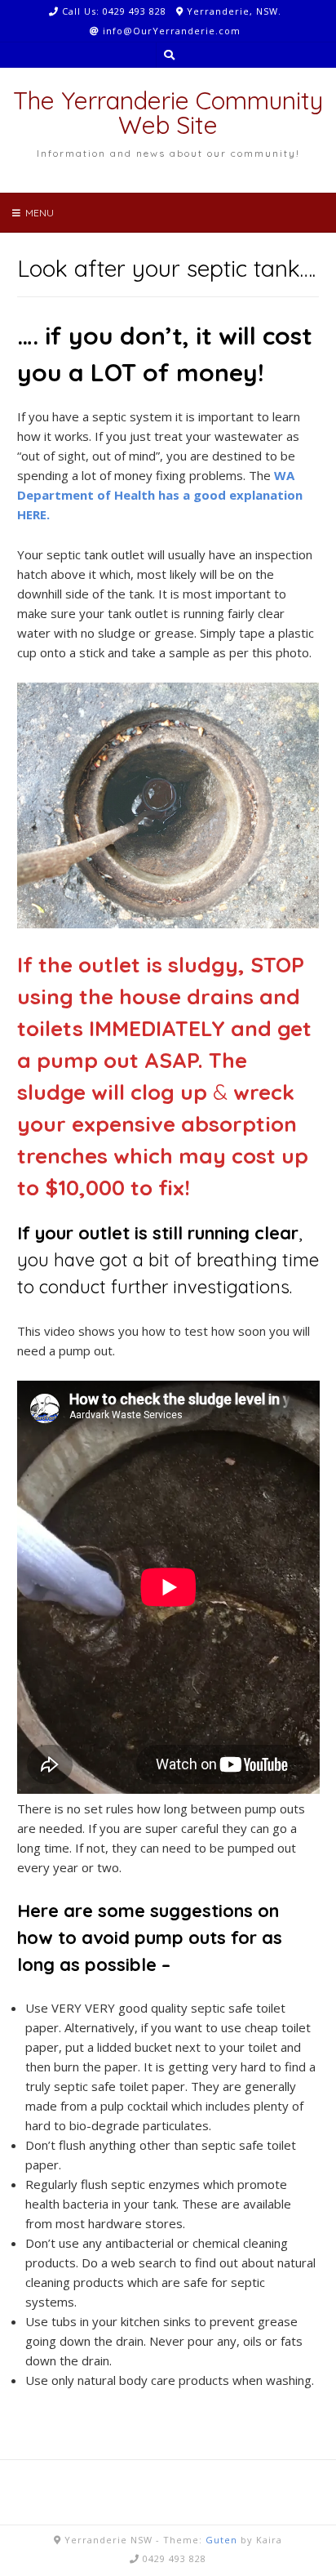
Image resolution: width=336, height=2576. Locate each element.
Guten (221, 2540)
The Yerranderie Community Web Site (168, 113)
